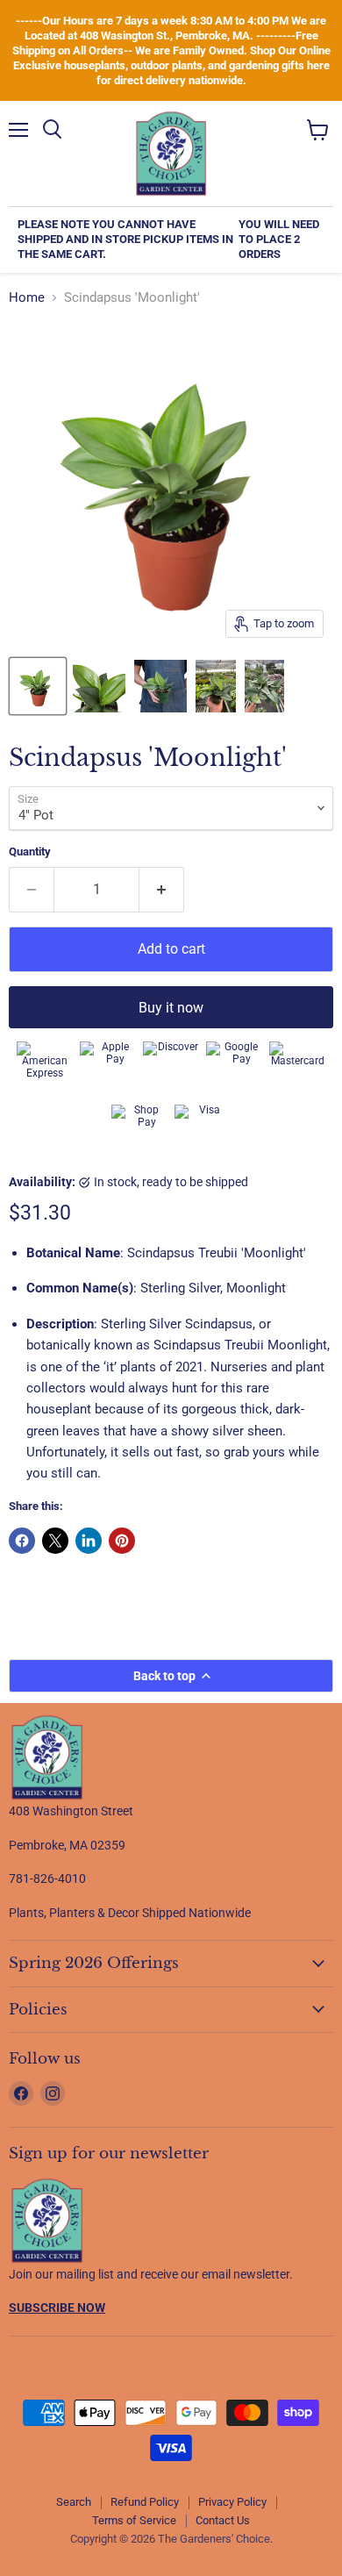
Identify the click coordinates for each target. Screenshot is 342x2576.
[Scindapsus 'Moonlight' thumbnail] (38, 686)
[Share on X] (55, 1541)
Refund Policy (145, 2502)
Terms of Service (134, 2520)
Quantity (30, 852)
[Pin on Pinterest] (122, 1541)
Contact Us (223, 2520)
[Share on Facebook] (22, 1541)
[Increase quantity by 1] (162, 890)
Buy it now (171, 1008)
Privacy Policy (232, 2502)
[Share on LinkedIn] (89, 1541)
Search (74, 2502)
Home (27, 298)
